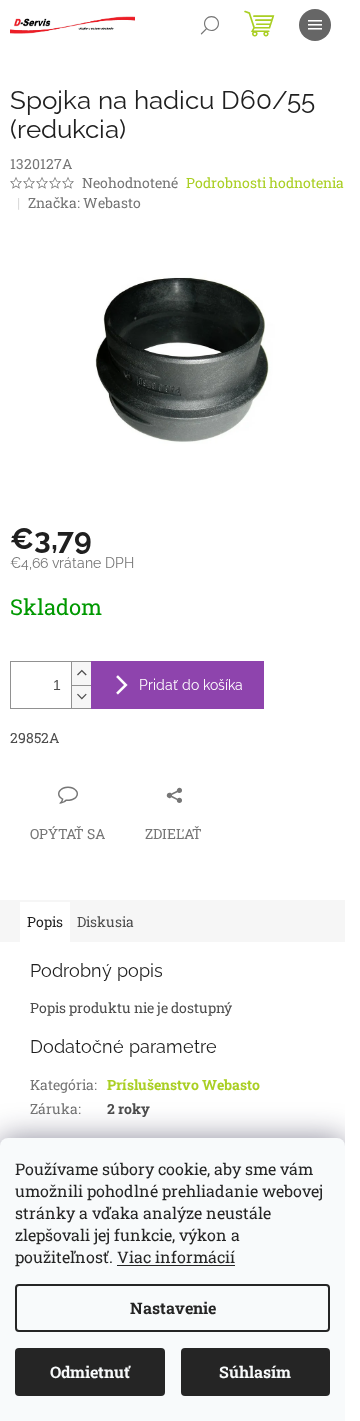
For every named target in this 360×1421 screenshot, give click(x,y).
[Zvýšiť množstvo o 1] (81, 673)
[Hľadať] (210, 25)
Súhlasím (255, 1371)
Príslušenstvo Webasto (183, 1084)
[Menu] (315, 25)
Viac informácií (176, 1256)
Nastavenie (173, 1307)
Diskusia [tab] (105, 921)
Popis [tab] (45, 921)
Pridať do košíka (191, 685)
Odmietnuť (90, 1371)
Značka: (84, 202)
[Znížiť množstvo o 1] (81, 696)
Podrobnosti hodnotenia (265, 182)
